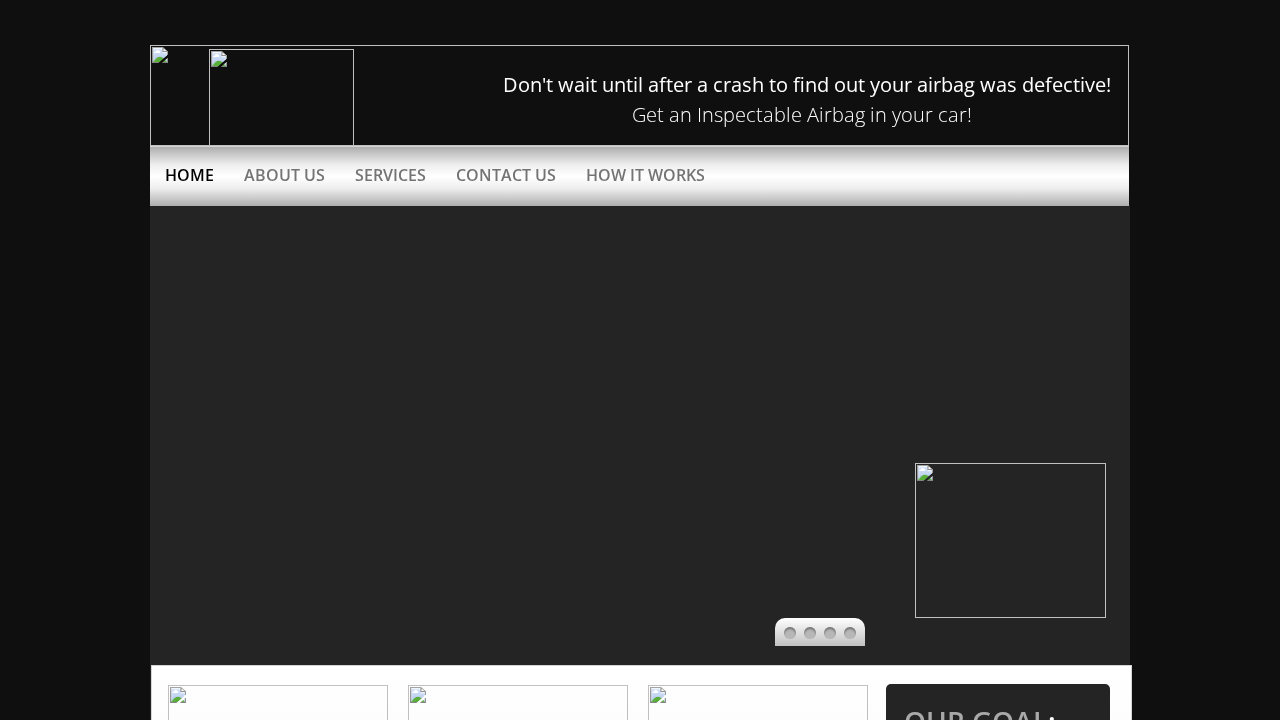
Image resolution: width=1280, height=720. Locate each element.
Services (390, 175)
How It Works (645, 175)
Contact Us (506, 175)
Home (189, 175)
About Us (284, 175)
